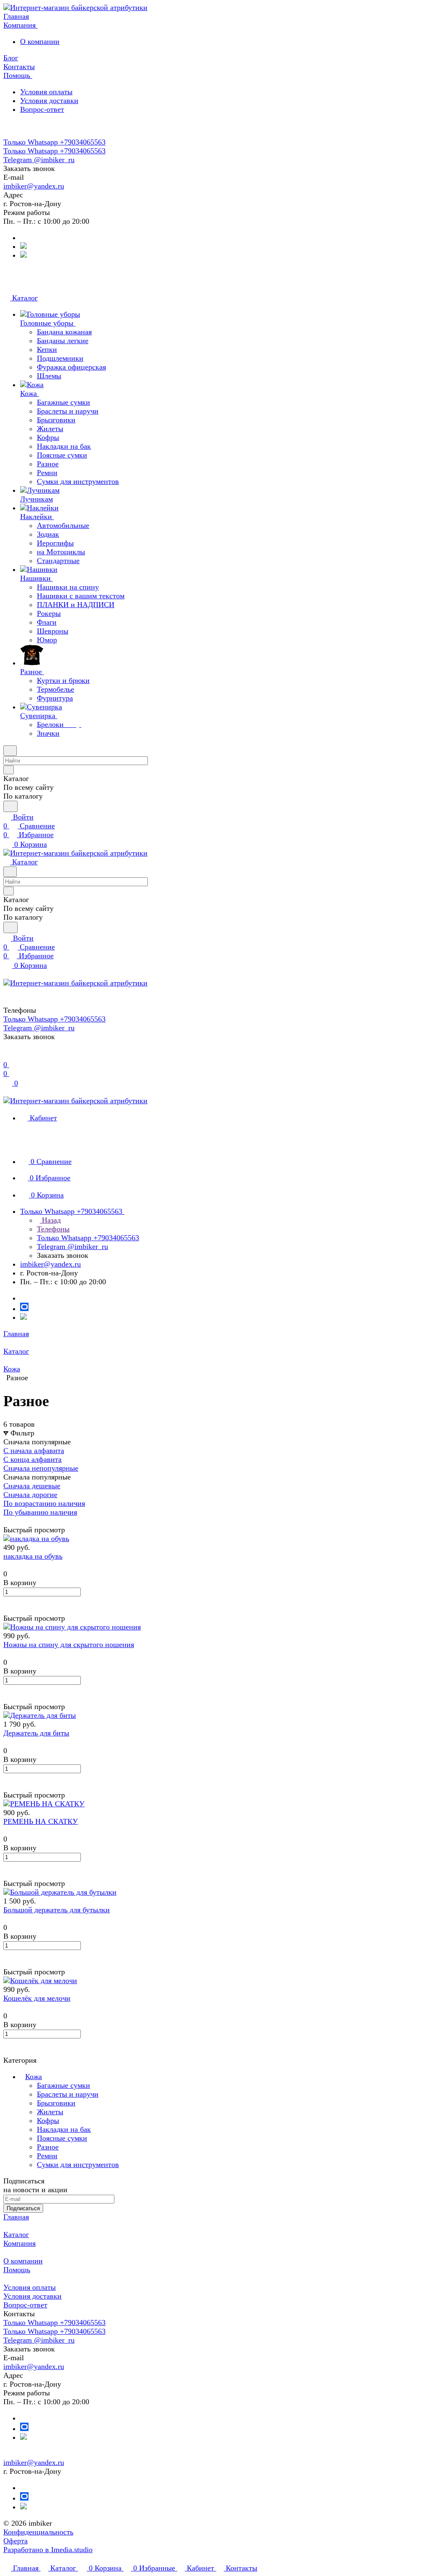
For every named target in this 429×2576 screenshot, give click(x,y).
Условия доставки (49, 101)
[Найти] (10, 806)
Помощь (17, 2270)
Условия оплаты (46, 92)
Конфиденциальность (38, 2532)
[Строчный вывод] (12, 1521)
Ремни (47, 2156)
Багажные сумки (63, 2085)
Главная (16, 2217)
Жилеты (50, 2112)
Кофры (48, 2121)
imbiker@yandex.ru (34, 186)
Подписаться (23, 2208)
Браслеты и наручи (68, 2094)
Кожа (34, 2077)
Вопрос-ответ (42, 109)
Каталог (16, 2235)
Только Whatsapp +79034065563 (54, 142)
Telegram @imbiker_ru (39, 160)
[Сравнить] (8, 1609)
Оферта (16, 2541)
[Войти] (7, 1056)
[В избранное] (7, 1601)
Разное (48, 2147)
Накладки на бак (64, 2129)
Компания (19, 2243)
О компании (40, 41)
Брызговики (56, 2103)
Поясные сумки (62, 2138)
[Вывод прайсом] (18, 1521)
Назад (50, 1220)
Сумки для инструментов (78, 2165)
